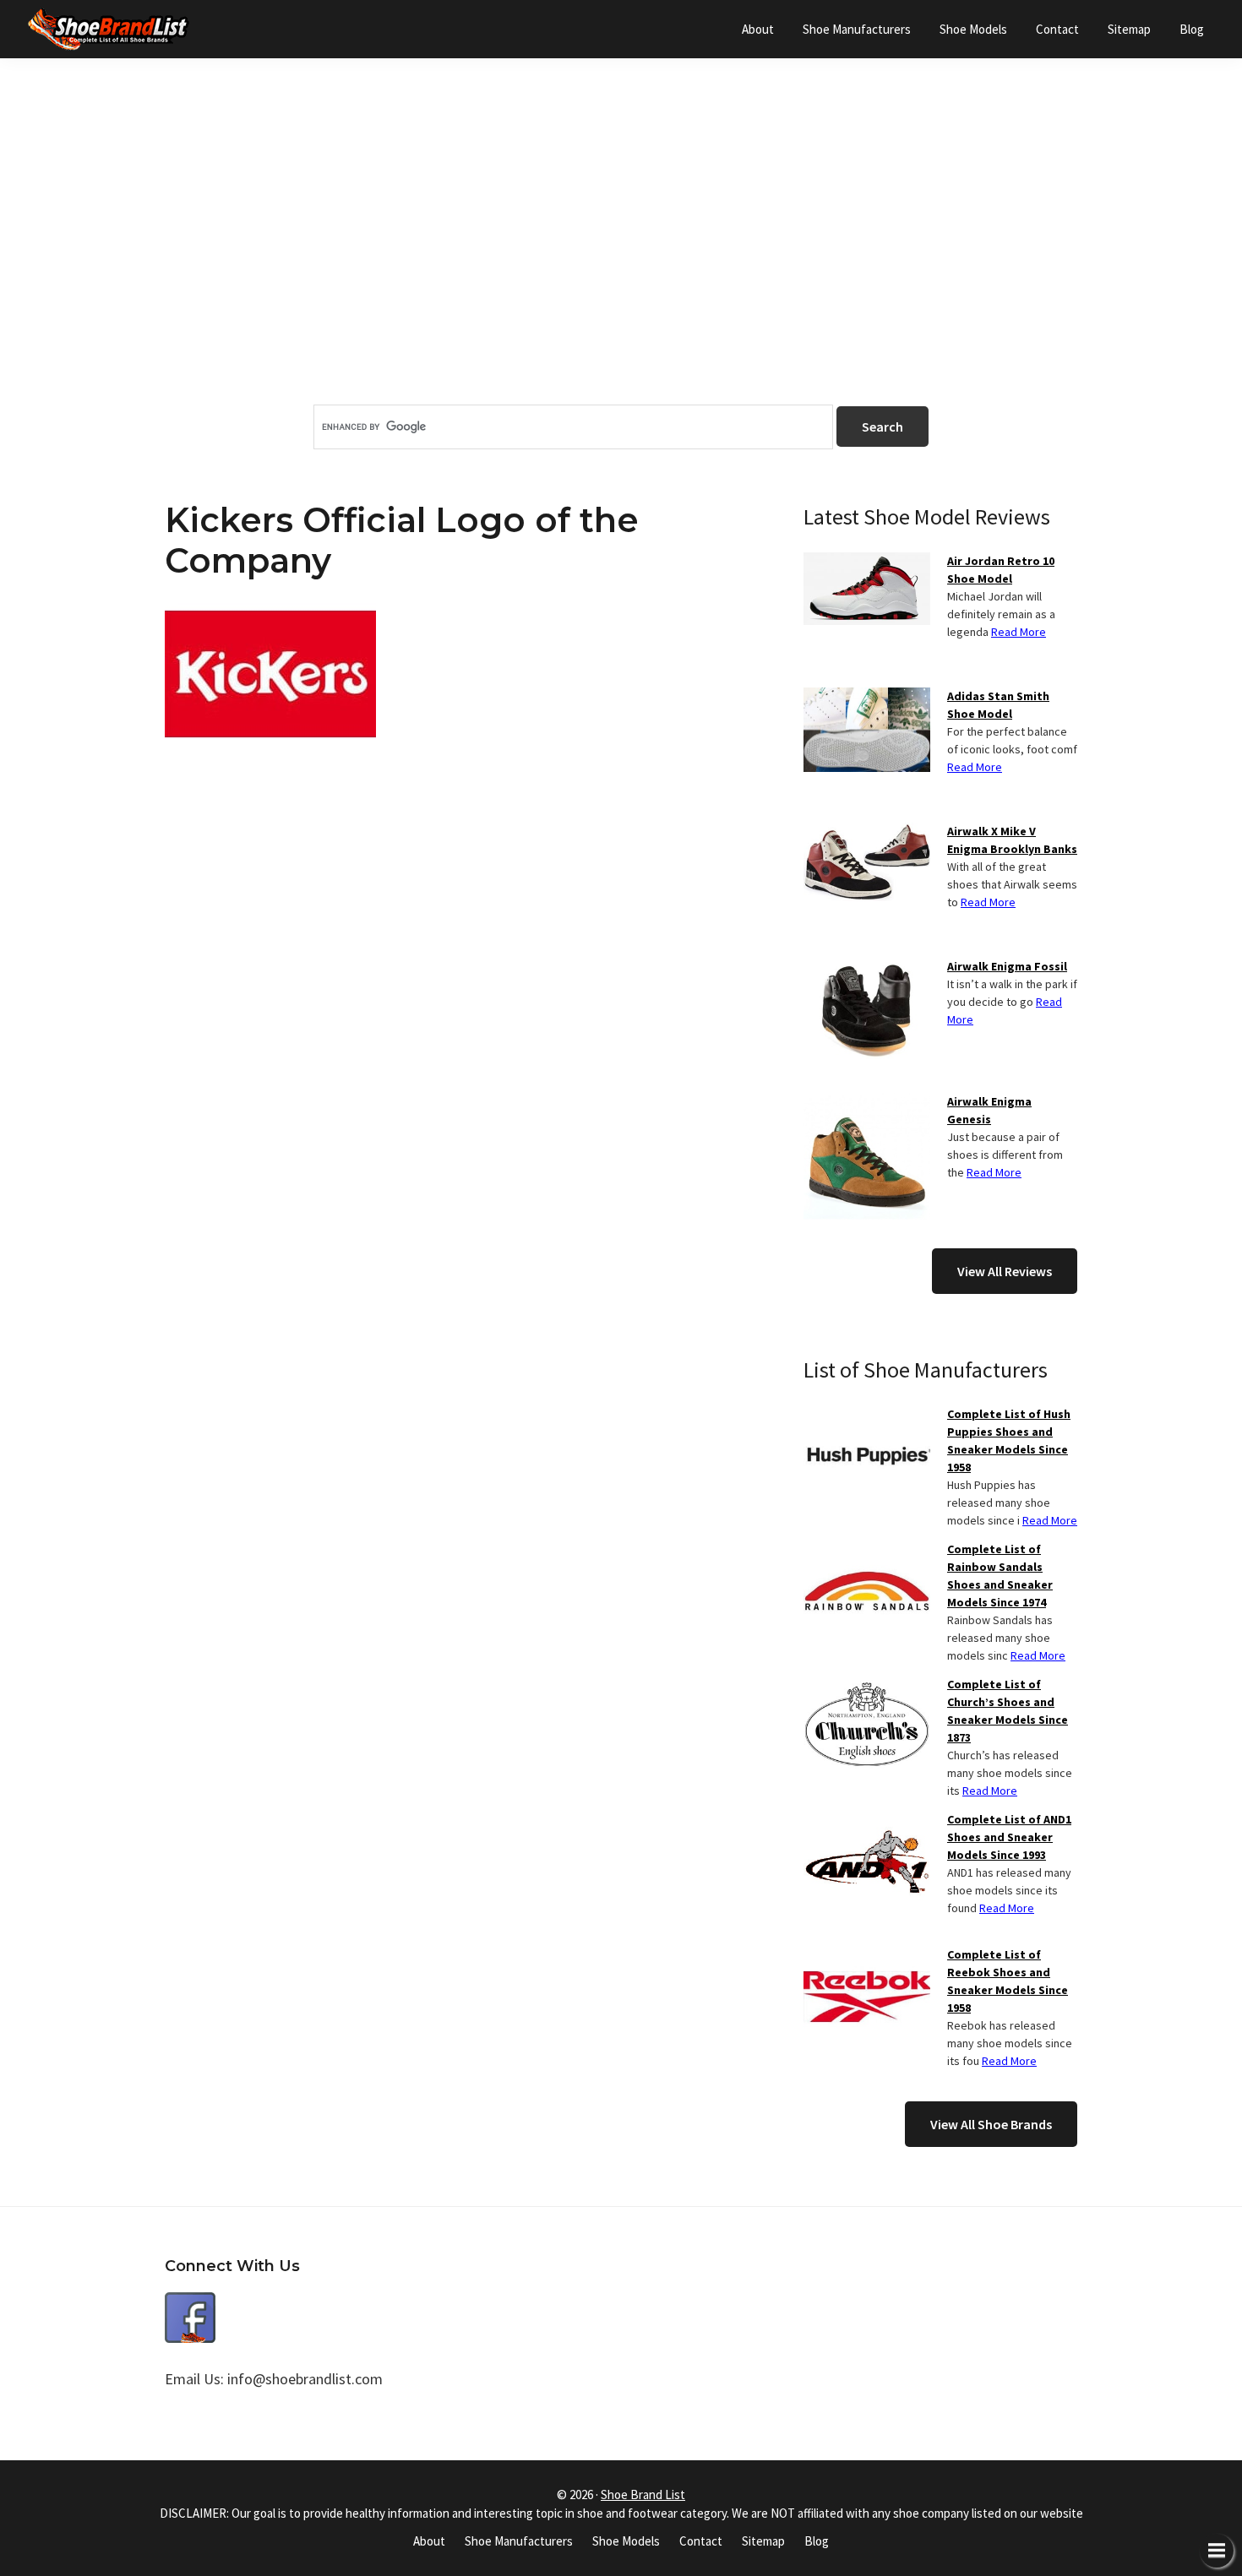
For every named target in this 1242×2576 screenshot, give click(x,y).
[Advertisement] (621, 261)
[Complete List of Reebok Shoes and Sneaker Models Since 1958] (867, 1956)
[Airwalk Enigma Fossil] (867, 968)
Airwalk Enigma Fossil (1007, 966)
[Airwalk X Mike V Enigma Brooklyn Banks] (867, 833)
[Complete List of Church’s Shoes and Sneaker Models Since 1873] (867, 1686)
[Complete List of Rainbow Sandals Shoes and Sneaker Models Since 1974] (867, 1551)
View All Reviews (1005, 1271)
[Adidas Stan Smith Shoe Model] (867, 698)
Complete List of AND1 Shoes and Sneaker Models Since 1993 (1009, 1837)
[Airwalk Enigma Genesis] (867, 1103)
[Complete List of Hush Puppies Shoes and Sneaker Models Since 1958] (867, 1416)
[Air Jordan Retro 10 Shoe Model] (867, 562)
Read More (1019, 632)
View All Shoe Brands (991, 2124)
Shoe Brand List (643, 2494)
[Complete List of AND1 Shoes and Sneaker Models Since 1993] (867, 1821)
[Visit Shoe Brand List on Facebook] (190, 2304)
